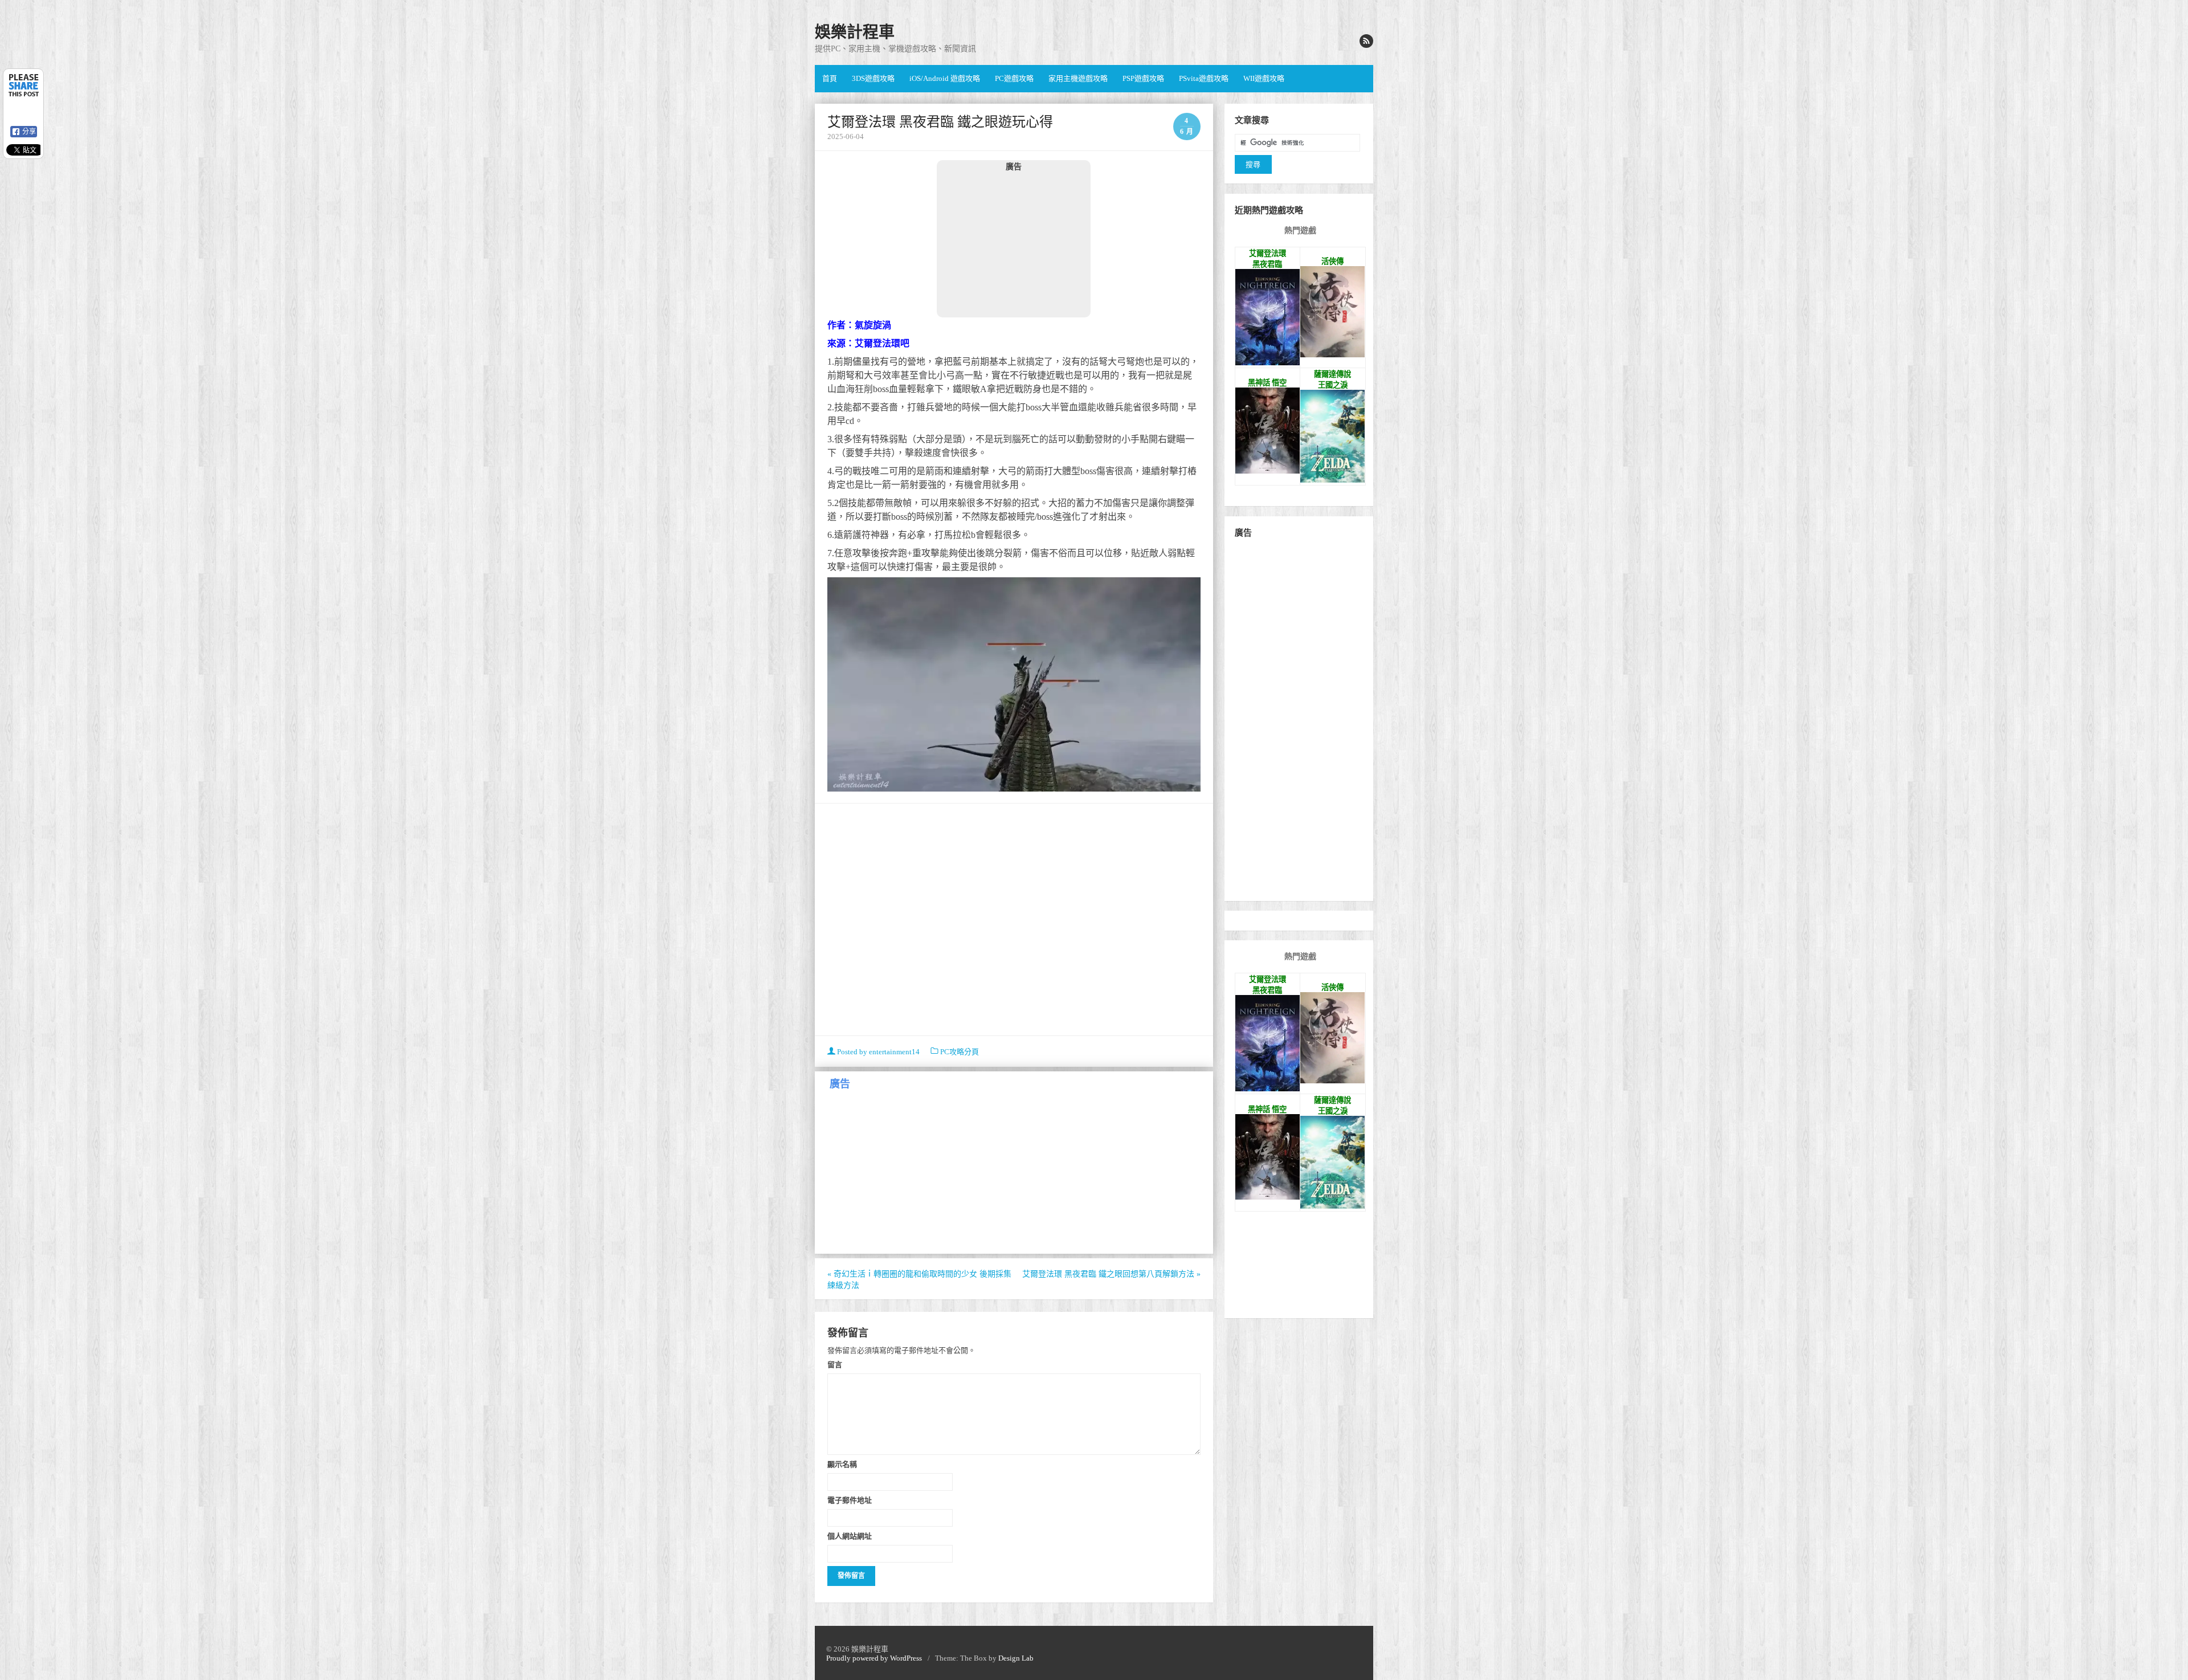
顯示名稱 (842, 1464)
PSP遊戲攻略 (1143, 78)
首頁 (830, 78)
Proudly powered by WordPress (874, 1658)
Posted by (877, 1052)
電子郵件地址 (850, 1500)
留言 (835, 1364)
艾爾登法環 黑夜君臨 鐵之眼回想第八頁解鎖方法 (1111, 1274)
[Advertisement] (1014, 244)
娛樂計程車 (855, 32)
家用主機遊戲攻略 (1078, 78)
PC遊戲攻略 (1014, 78)
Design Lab (1016, 1658)
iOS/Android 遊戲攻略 (945, 78)
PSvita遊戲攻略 (1204, 78)
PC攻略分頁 (960, 1052)
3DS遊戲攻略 (873, 78)
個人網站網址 (850, 1536)
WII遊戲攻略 (1264, 78)
